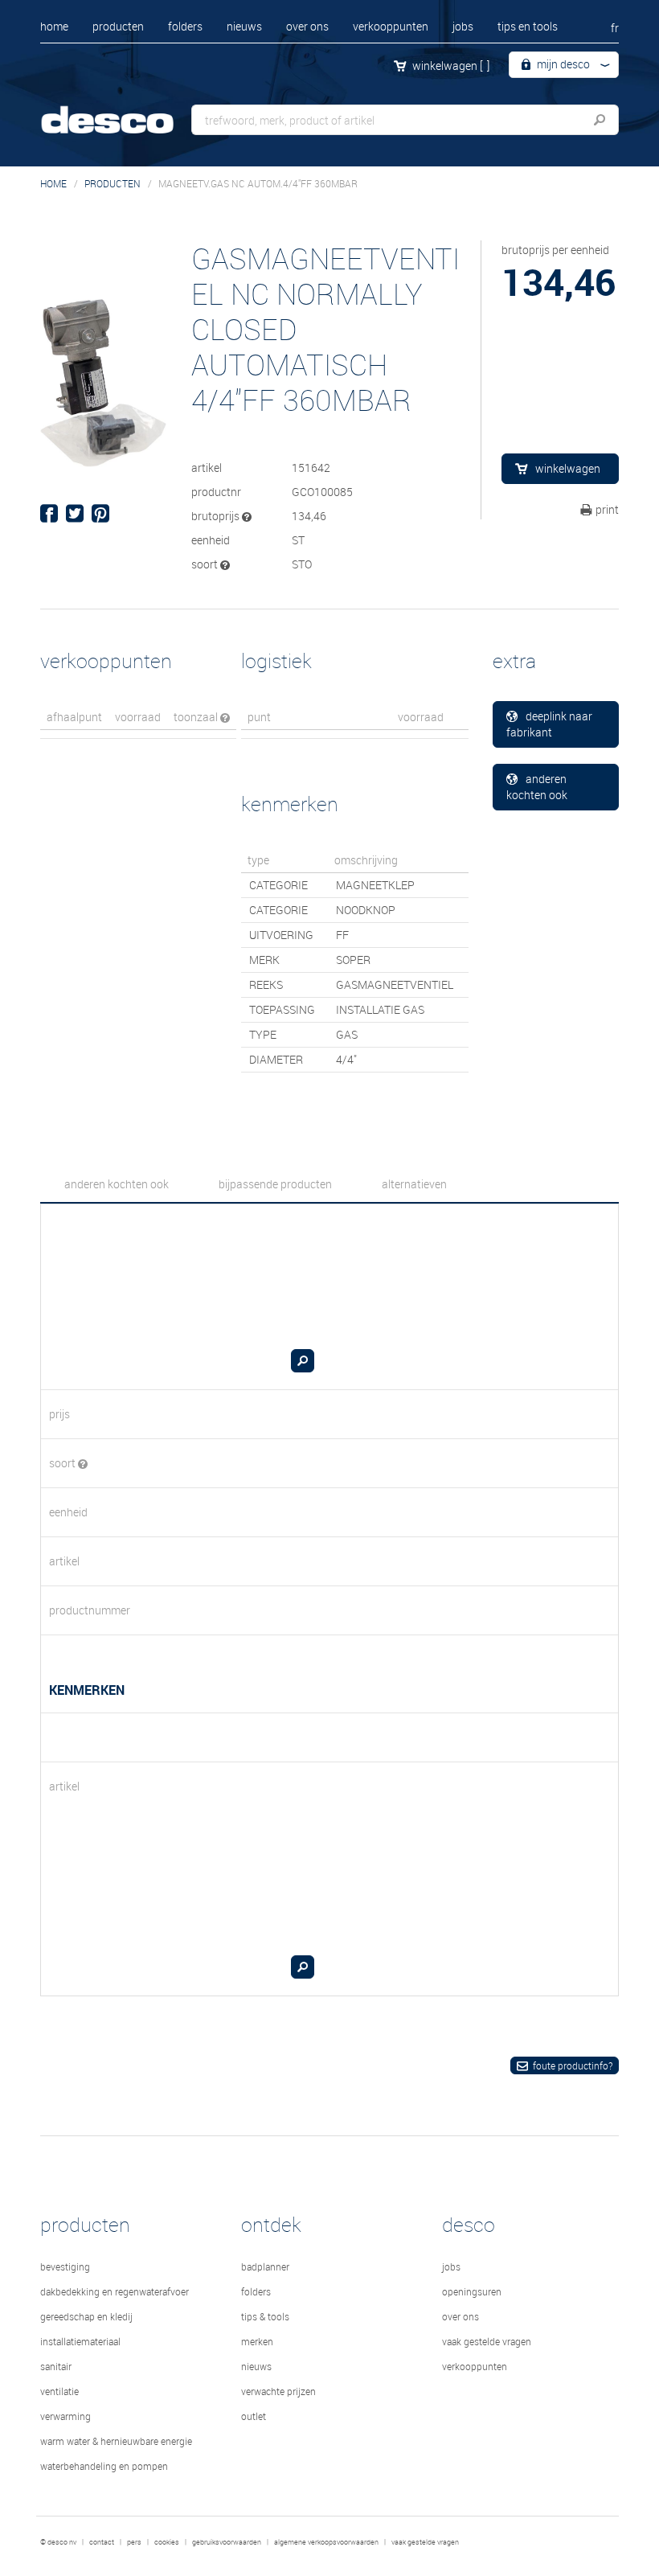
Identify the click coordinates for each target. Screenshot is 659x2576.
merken (257, 2341)
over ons (307, 26)
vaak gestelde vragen (487, 2341)
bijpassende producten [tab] (275, 1184)
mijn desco (562, 64)
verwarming (65, 2416)
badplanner (265, 2266)
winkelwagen (451, 66)
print (607, 509)
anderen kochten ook (537, 787)
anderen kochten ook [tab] (117, 1184)
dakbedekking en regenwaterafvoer (115, 2291)
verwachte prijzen (278, 2391)
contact (102, 2542)
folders (185, 26)
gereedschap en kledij (86, 2316)
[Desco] (121, 111)
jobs (463, 26)
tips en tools (528, 26)
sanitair (56, 2366)
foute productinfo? (573, 2065)
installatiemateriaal (80, 2341)
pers (134, 2542)
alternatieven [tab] (414, 1184)
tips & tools (265, 2316)
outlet (254, 2416)
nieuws (244, 26)
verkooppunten (391, 26)
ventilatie (59, 2391)
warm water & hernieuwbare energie (116, 2441)
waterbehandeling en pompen (104, 2466)
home (54, 26)
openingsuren (472, 2291)
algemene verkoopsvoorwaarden (326, 2542)
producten (118, 26)
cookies (167, 2542)
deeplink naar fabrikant (550, 724)
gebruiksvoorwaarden (227, 2542)
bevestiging (65, 2266)
